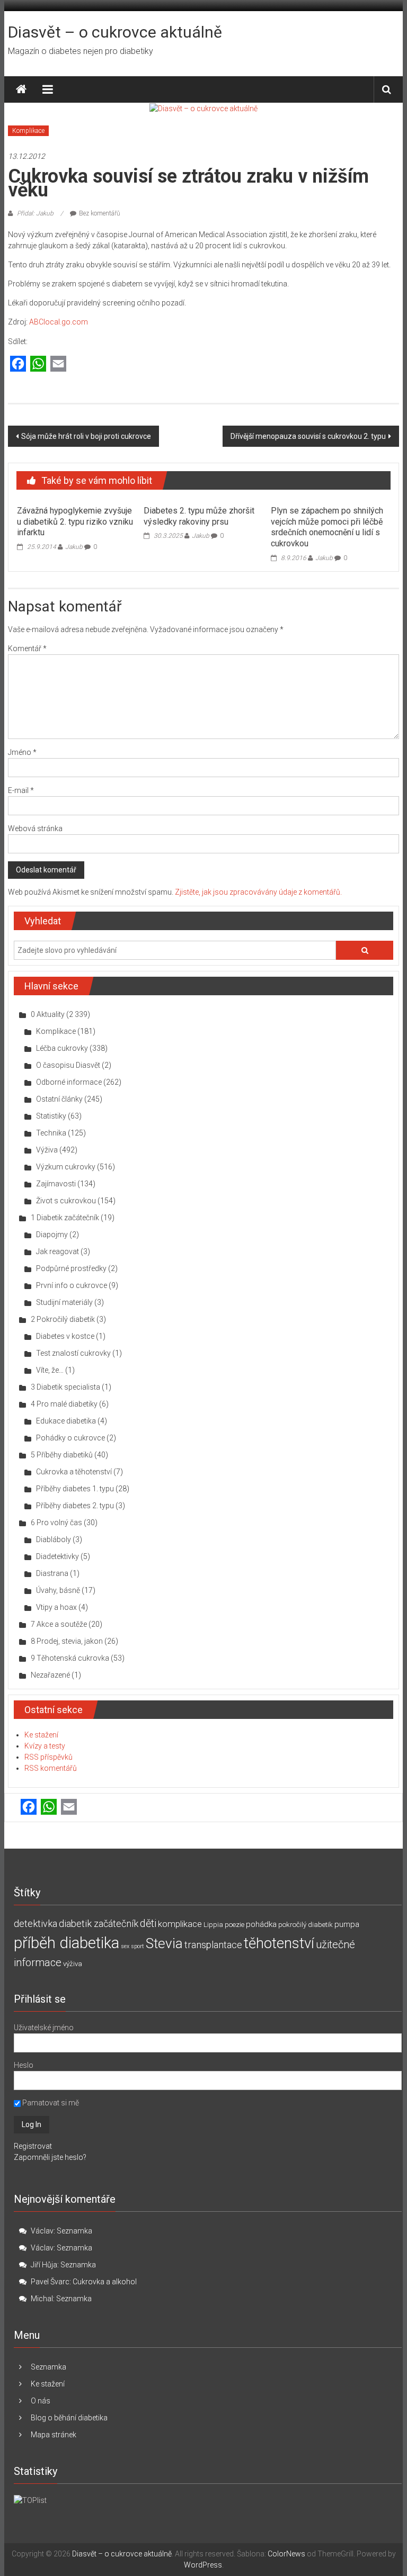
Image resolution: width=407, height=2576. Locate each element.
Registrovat (33, 2146)
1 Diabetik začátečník (65, 1218)
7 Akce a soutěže (59, 1624)
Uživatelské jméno (44, 2028)
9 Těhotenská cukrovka (70, 1658)
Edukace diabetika (66, 1421)
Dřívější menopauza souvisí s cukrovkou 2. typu (308, 436)
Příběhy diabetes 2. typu (75, 1506)
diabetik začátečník (99, 1924)
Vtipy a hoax (56, 1607)
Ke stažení (41, 1735)
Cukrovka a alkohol (105, 2282)
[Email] (58, 364)
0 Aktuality (48, 1014)
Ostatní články (59, 1099)
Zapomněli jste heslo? (50, 2157)
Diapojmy (52, 1235)
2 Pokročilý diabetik (63, 1319)
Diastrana (52, 1573)
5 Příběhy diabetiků (62, 1455)
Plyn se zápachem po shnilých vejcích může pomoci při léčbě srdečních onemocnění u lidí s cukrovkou (327, 527)
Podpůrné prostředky (71, 1268)
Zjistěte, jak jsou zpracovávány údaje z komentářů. (258, 892)
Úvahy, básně (58, 1590)
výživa (73, 1964)
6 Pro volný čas (56, 1523)
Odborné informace (69, 1082)
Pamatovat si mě (50, 2103)
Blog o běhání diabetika (69, 2418)
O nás (41, 2401)
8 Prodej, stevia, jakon (67, 1641)
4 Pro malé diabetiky (64, 1404)
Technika (51, 1133)
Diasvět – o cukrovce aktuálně (115, 32)
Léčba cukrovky (62, 1048)
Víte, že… (50, 1370)
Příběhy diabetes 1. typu (75, 1489)
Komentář (27, 648)
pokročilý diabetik (306, 1925)
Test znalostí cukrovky (73, 1353)
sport (138, 1946)
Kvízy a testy (45, 1746)
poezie (235, 1925)
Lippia (213, 1925)
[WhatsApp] (38, 364)
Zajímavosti (56, 1184)
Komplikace (28, 131)
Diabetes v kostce (65, 1336)
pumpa (347, 1924)
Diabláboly (54, 1539)
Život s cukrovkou (66, 1201)
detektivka (36, 1924)
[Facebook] (18, 364)
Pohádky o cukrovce (70, 1438)
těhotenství (279, 1943)
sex (125, 1946)
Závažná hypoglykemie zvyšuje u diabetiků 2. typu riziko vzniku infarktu (75, 522)
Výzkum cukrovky (66, 1167)
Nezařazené (50, 1675)
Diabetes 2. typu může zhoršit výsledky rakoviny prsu (199, 516)
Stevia (164, 1943)
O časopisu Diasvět (68, 1065)
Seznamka (74, 2231)
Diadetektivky (57, 1556)
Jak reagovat (57, 1251)
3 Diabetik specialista (65, 1387)
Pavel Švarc (50, 2282)
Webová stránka (35, 828)
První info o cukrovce (72, 1285)
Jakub (74, 547)
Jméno (22, 752)
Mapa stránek (54, 2435)
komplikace (180, 1924)
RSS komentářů (51, 1768)
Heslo (24, 2065)
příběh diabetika (67, 1943)
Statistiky (51, 1116)
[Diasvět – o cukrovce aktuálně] (21, 89)
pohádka (261, 1924)
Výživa (47, 1150)
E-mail (21, 790)
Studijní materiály (64, 1302)
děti (148, 1924)
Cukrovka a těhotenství (74, 1472)
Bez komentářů (100, 213)
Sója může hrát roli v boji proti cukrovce (86, 436)
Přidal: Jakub (35, 213)
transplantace (213, 1945)
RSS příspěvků (48, 1757)
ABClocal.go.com (59, 322)
